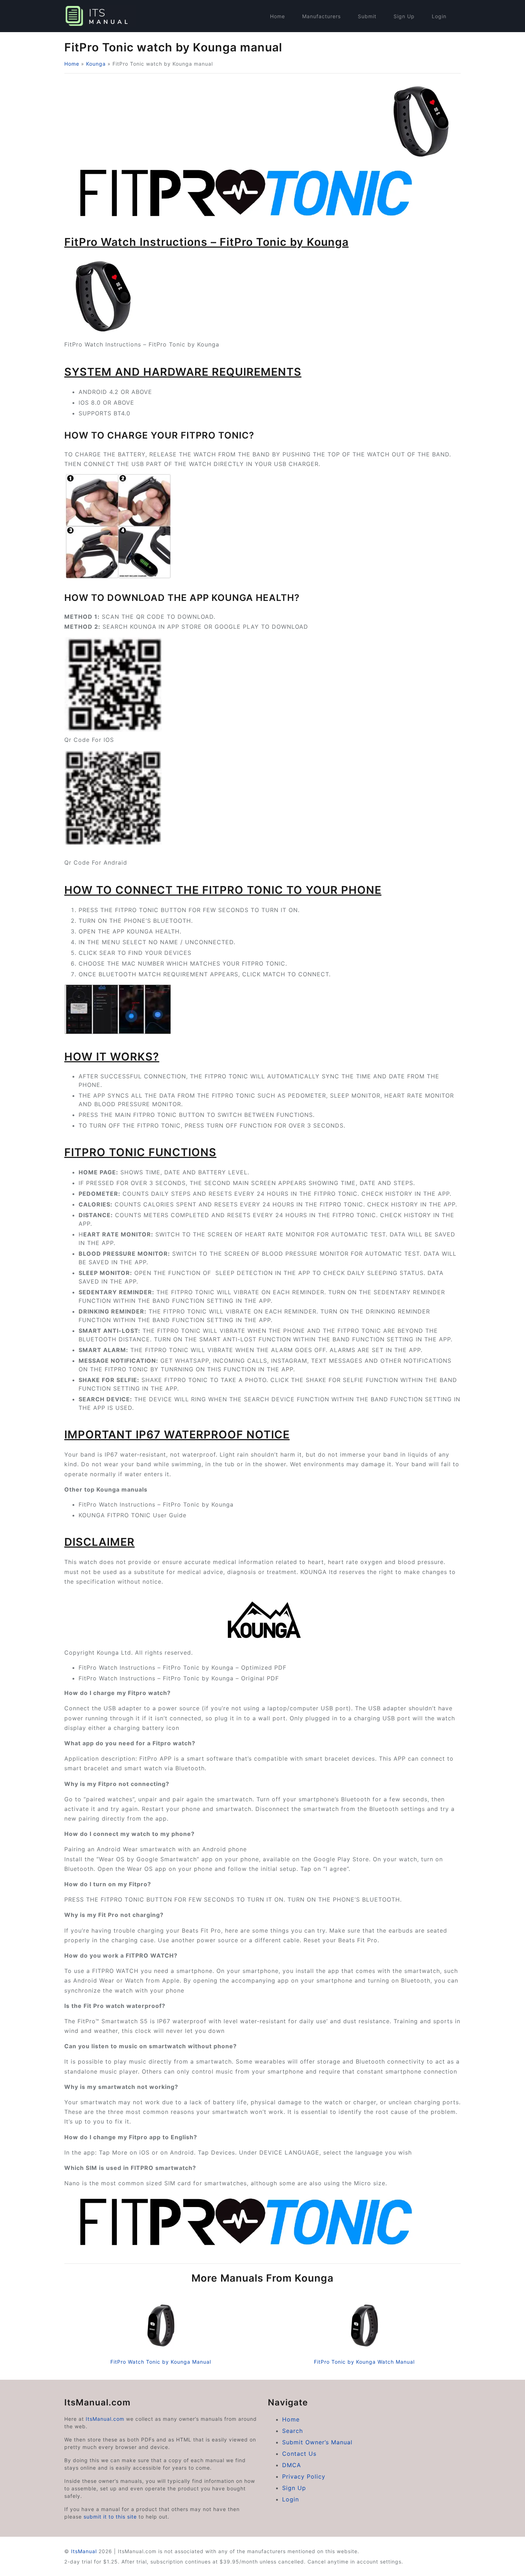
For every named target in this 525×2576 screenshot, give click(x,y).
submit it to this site (110, 2517)
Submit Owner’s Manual (317, 2442)
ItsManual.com (105, 2419)
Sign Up (404, 16)
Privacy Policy (304, 2476)
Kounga (96, 64)
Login (439, 16)
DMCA (292, 2465)
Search (292, 2431)
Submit (367, 16)
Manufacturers (321, 16)
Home (277, 16)
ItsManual (84, 2551)
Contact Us (299, 2454)
